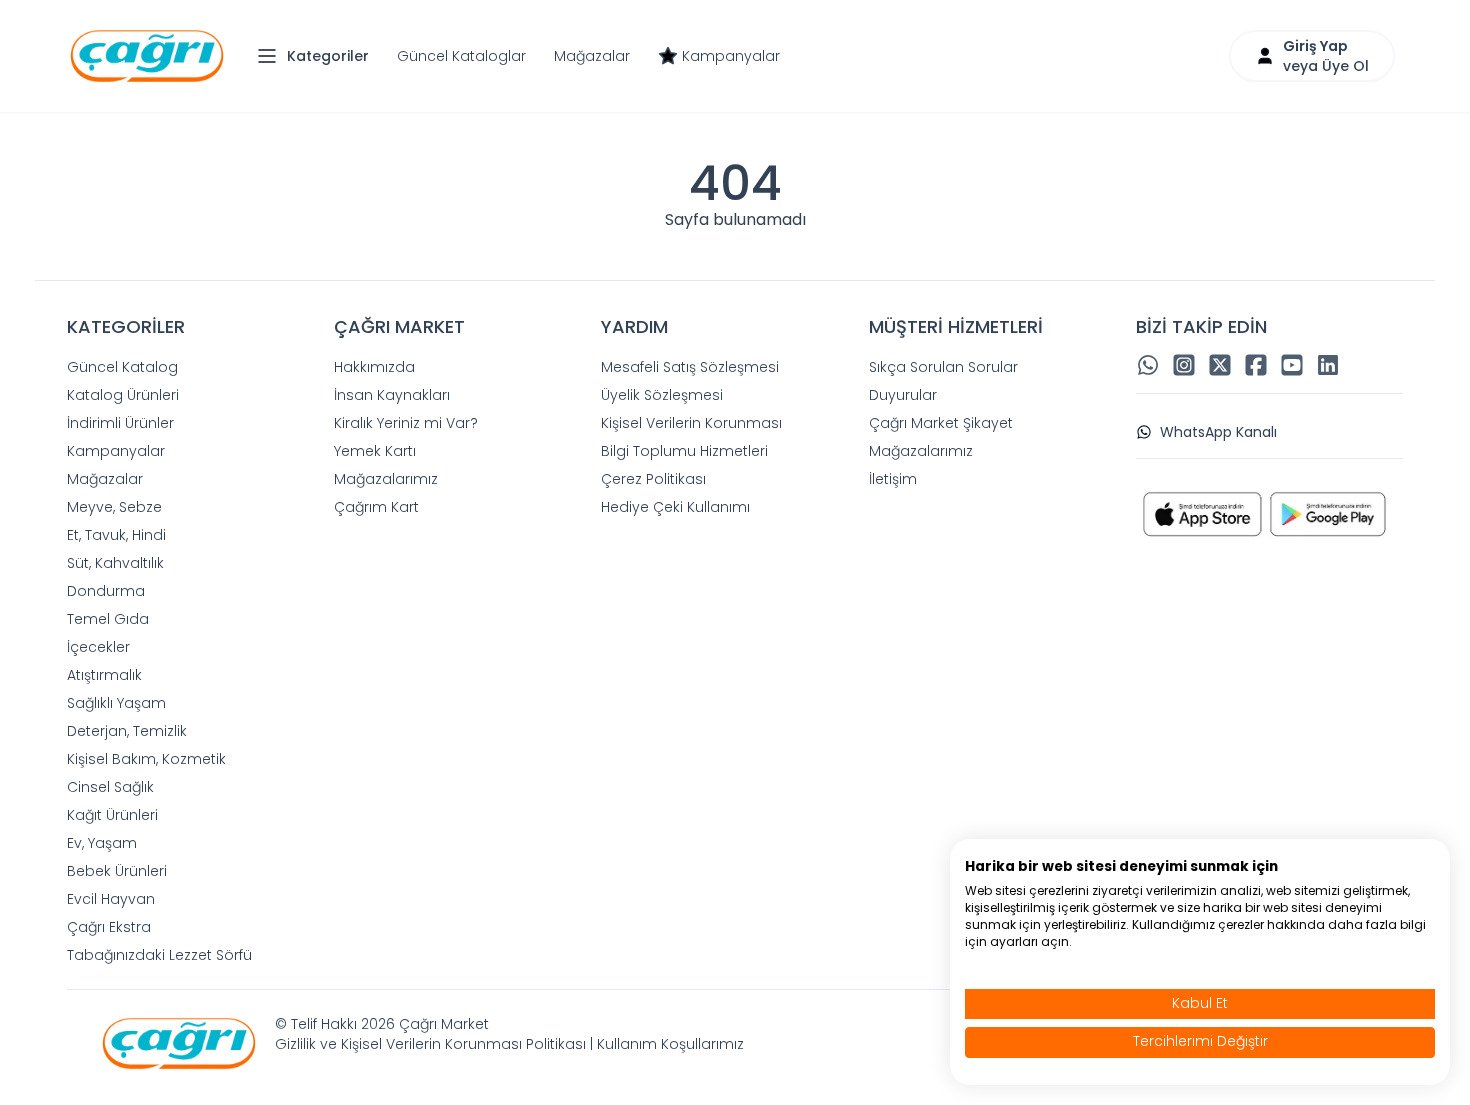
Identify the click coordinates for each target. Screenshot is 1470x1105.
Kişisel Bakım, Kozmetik (146, 759)
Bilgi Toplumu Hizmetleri (684, 451)
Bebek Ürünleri (117, 871)
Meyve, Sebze (114, 507)
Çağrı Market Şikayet (941, 423)
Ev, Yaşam (102, 843)
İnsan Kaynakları (392, 395)
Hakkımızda (374, 367)
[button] (318, 56)
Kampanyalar (731, 56)
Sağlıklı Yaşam (116, 703)
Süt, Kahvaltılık (115, 563)
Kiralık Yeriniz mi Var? (406, 423)
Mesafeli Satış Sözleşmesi (690, 367)
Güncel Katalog (122, 367)
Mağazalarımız (386, 479)
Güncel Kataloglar (461, 56)
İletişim (893, 479)
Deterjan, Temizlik (127, 731)
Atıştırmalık (104, 675)
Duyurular (903, 395)
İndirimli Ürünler (120, 423)
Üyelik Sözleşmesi (662, 395)
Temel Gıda (108, 619)
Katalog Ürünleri (123, 395)
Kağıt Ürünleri (112, 815)
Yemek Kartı (375, 451)
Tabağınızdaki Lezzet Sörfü (159, 955)
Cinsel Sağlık (110, 787)
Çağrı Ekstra (109, 927)
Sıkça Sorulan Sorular (943, 367)
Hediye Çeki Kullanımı (675, 507)
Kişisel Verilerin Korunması (691, 423)
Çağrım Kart (376, 507)
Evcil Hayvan (111, 899)
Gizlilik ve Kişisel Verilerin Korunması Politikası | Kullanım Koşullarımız (509, 1044)
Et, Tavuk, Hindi (116, 535)
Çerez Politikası (653, 479)
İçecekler (98, 647)
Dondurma (106, 591)
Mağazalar (592, 56)
